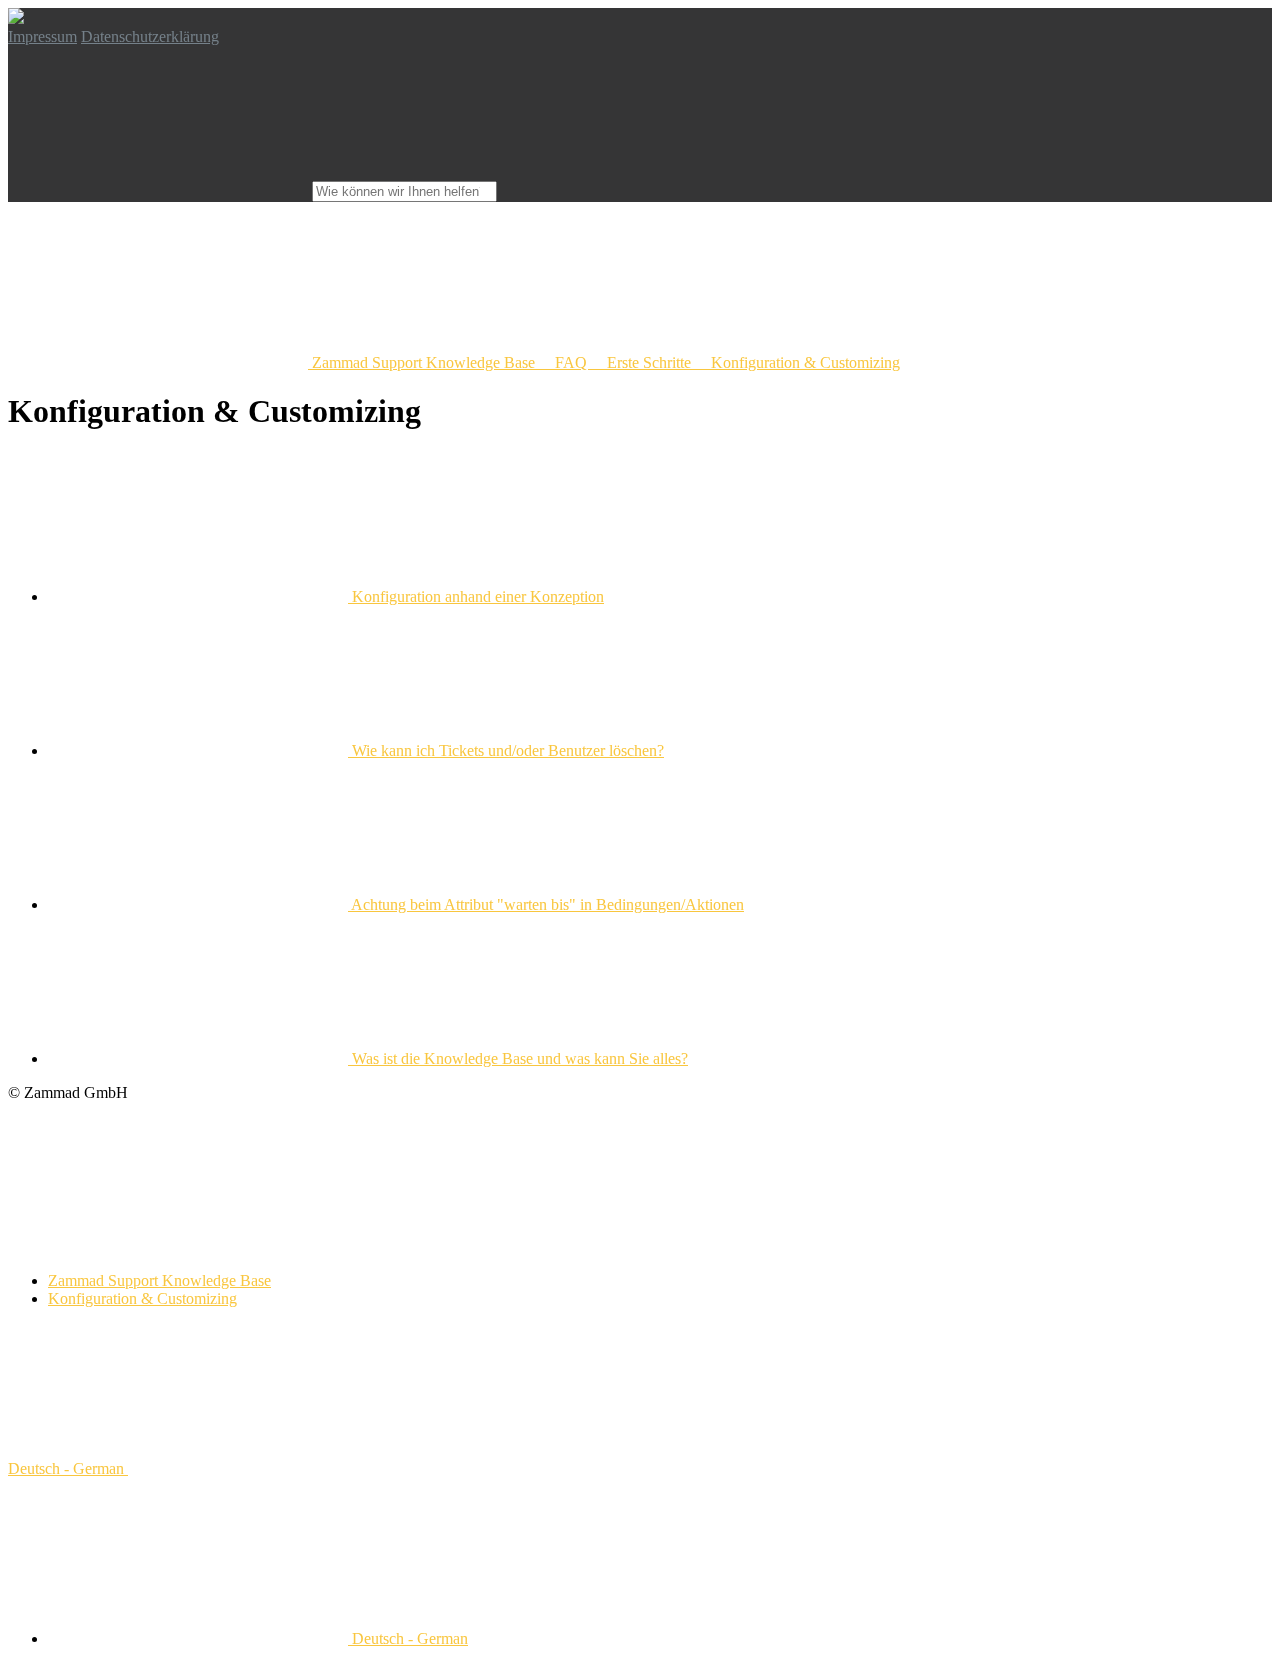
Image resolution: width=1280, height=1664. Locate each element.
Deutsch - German (68, 1468)
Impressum (42, 36)
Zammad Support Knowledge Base (159, 1280)
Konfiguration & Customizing (142, 1298)
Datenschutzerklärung (150, 36)
